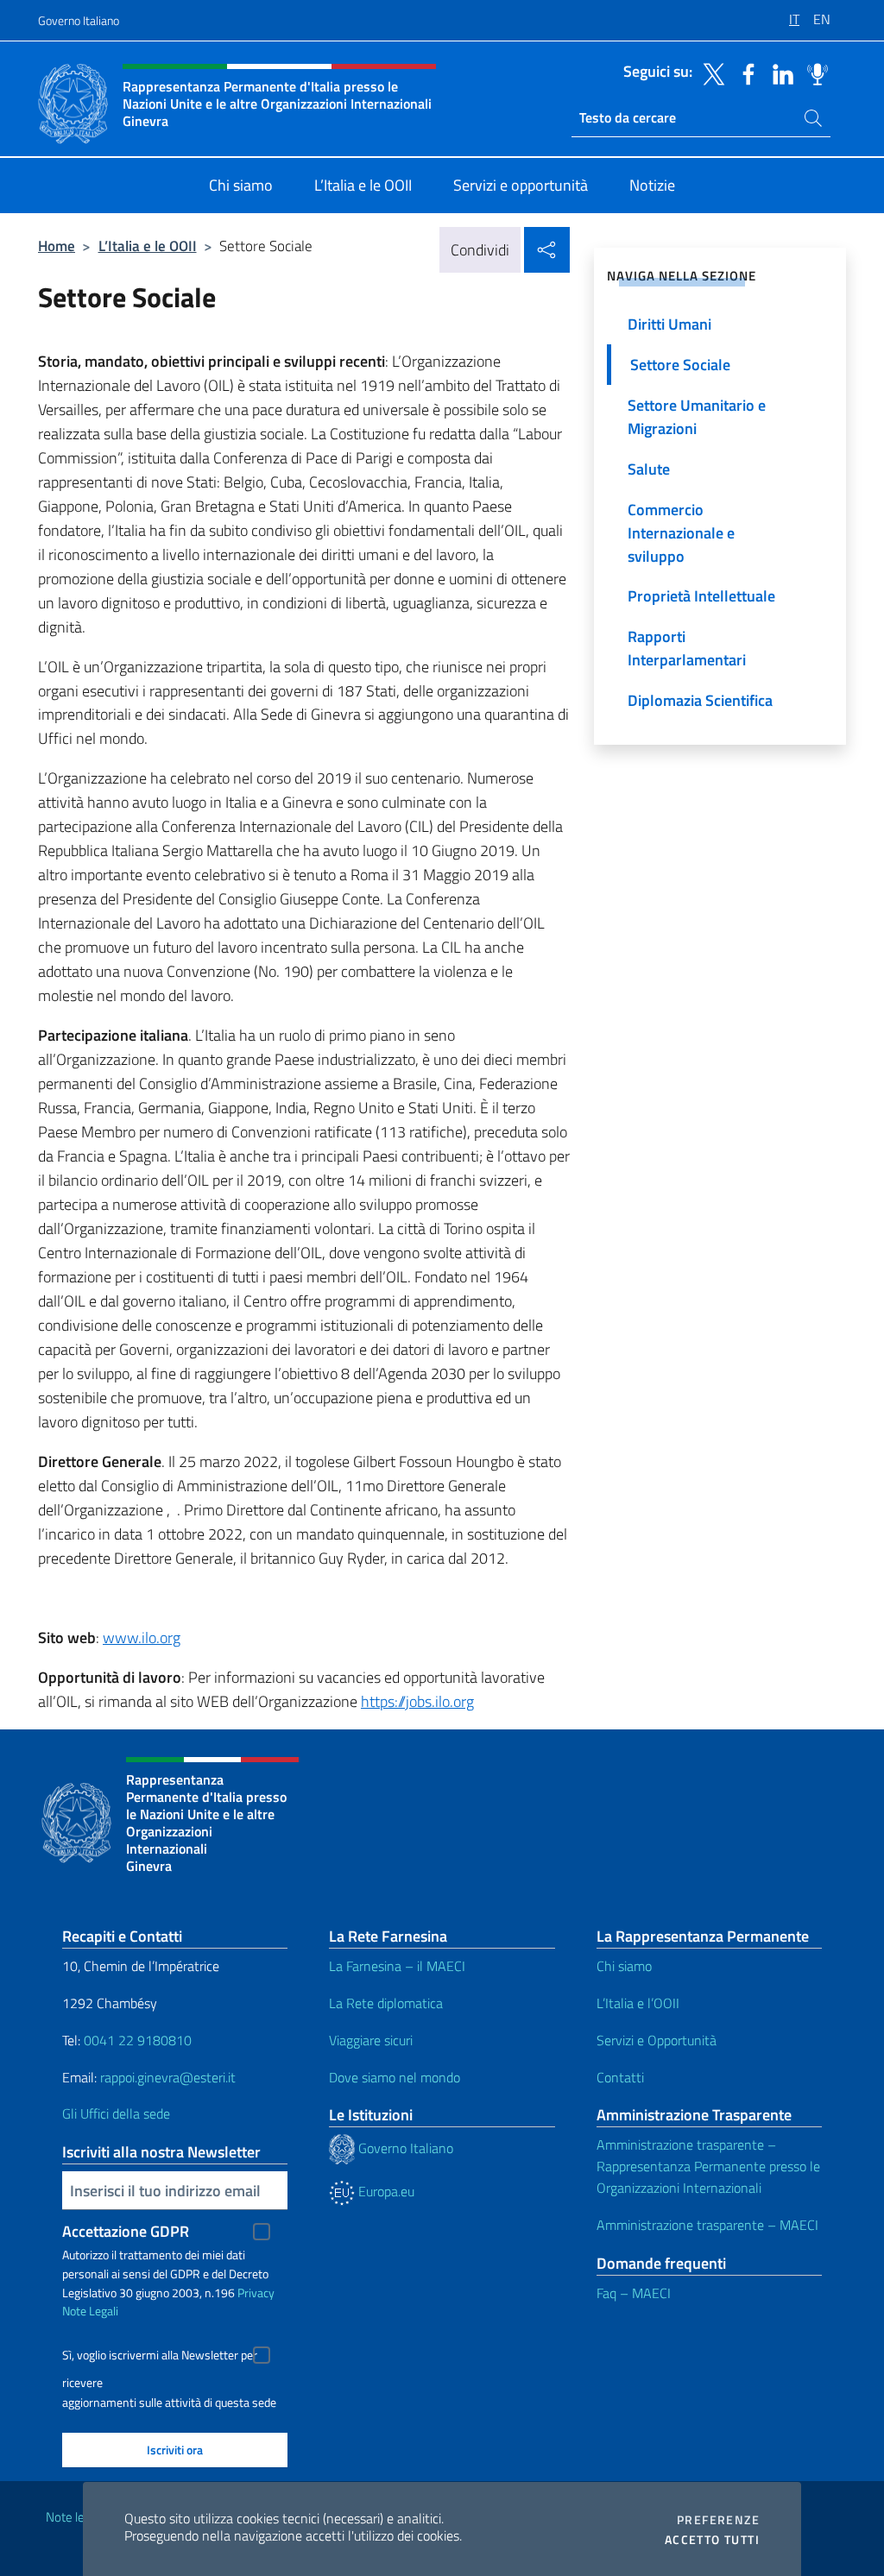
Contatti (620, 2077)
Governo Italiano (79, 20)
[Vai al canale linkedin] (779, 72)
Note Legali (90, 2311)
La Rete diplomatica (386, 2003)
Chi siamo (624, 1966)
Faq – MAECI (634, 2293)
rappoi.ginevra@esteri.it (168, 2077)
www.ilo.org (142, 1638)
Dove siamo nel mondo (395, 2077)
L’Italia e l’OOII (638, 2003)
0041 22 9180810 (139, 2040)
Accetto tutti (712, 2540)
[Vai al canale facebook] (744, 72)
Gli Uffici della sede (116, 2113)
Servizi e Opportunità (657, 2040)
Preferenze (718, 2520)
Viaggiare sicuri (371, 2040)
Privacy (256, 2293)
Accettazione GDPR (126, 2231)
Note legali (74, 2517)
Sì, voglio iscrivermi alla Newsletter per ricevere (160, 2357)
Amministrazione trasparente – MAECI (707, 2225)
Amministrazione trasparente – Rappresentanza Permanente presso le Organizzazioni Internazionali (708, 2166)
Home (57, 246)
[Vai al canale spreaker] (813, 72)
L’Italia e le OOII (148, 246)
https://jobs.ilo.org (417, 1701)
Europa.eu (385, 2191)
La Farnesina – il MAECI (397, 1966)
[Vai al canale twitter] (710, 72)
